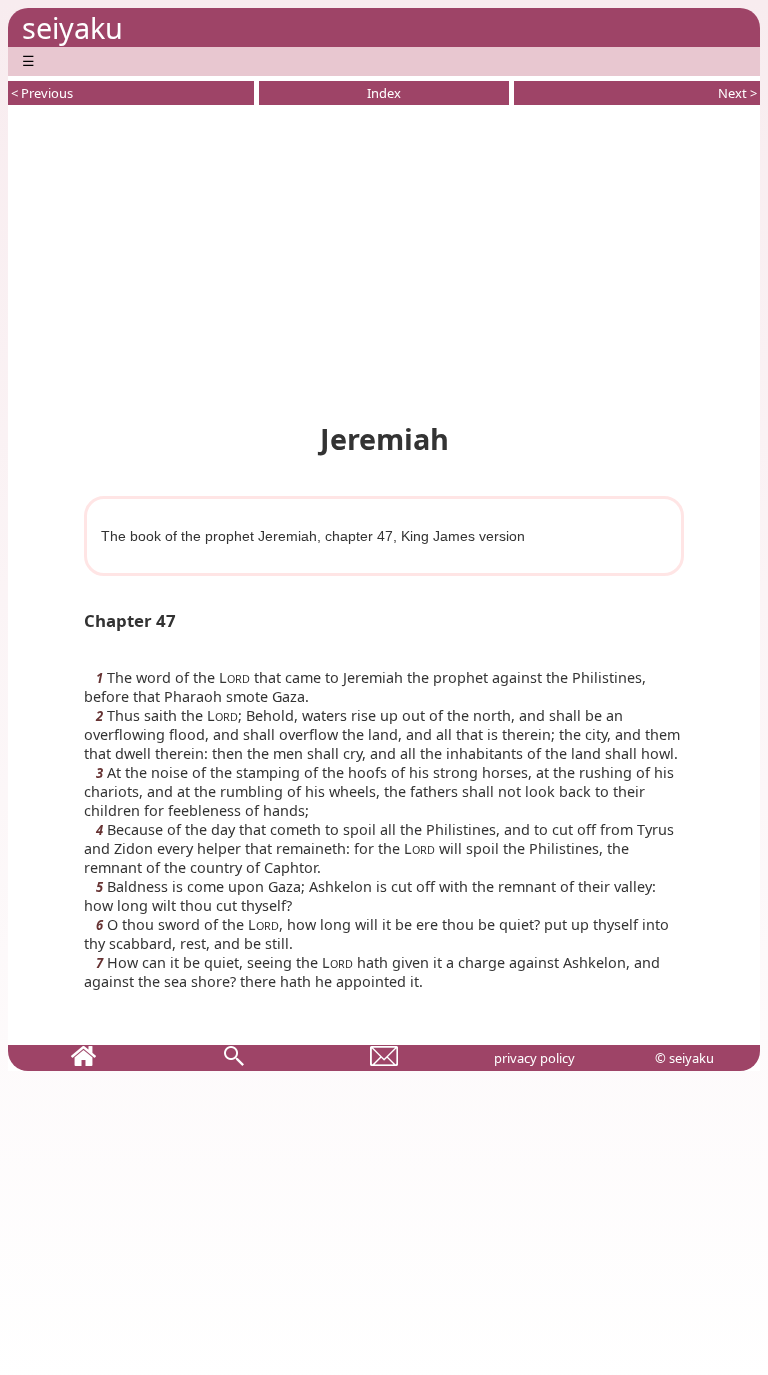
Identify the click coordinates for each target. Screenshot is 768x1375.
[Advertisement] (384, 260)
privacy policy (534, 1058)
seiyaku (72, 27)
